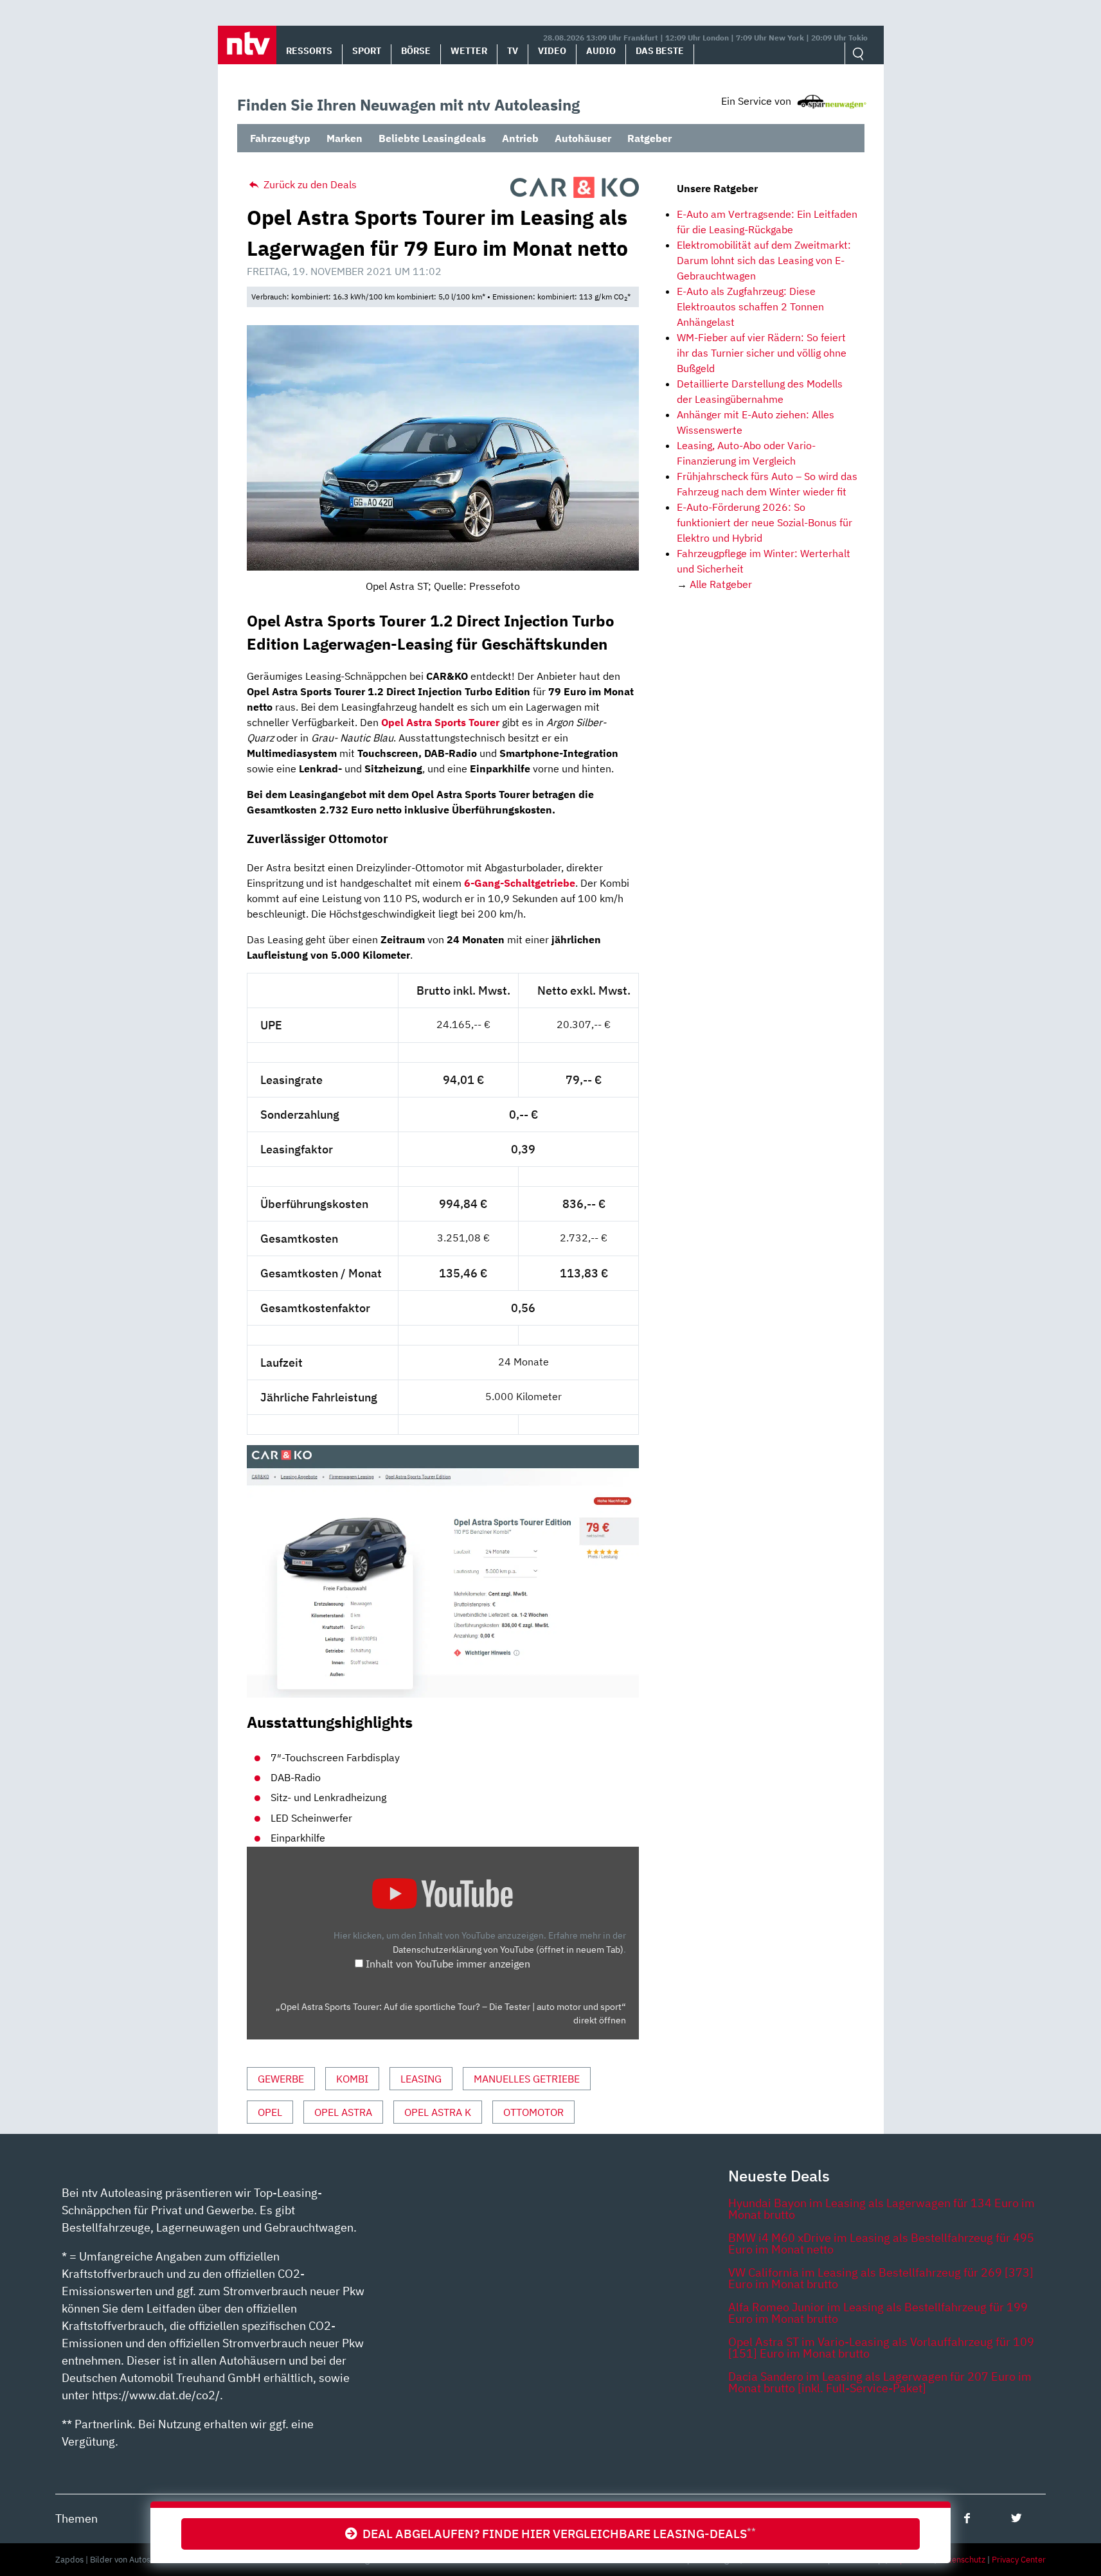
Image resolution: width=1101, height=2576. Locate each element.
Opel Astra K (438, 2112)
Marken (345, 138)
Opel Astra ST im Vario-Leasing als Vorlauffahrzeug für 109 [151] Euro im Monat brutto (881, 2348)
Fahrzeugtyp (280, 138)
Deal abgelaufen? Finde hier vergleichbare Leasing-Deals (557, 2533)
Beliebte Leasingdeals (432, 138)
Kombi (352, 2079)
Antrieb (520, 138)
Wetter (469, 51)
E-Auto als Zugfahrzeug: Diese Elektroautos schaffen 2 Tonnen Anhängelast (750, 306)
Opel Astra (343, 2112)
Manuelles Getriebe (527, 2079)
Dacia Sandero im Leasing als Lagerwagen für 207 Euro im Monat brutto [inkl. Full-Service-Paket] (880, 2382)
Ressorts (309, 51)
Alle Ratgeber (721, 584)
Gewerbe (281, 2079)
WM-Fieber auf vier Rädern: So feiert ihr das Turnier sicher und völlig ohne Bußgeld (762, 353)
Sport (367, 51)
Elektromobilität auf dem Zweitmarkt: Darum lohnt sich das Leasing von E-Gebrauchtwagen (764, 260)
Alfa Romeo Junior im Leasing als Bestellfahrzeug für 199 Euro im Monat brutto (878, 2313)
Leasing (421, 2079)
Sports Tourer (467, 722)
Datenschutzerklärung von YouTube (508, 1949)
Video (552, 51)
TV (513, 51)
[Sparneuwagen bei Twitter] (1016, 2518)
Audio (601, 51)
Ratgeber (649, 138)
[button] (247, 45)
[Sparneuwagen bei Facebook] (967, 2518)
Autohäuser (583, 138)
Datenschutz (962, 2560)
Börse (416, 51)
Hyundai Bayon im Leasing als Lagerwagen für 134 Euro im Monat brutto (882, 2209)
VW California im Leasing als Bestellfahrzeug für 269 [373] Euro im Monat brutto (881, 2278)
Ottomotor (533, 2112)
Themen (76, 2518)
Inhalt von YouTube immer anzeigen (448, 1964)
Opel (270, 2112)
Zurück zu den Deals (309, 184)
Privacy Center (1019, 2560)
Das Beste (660, 51)
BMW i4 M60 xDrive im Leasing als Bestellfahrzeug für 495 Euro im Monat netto (881, 2243)
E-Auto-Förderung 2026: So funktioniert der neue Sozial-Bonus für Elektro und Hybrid (765, 522)
